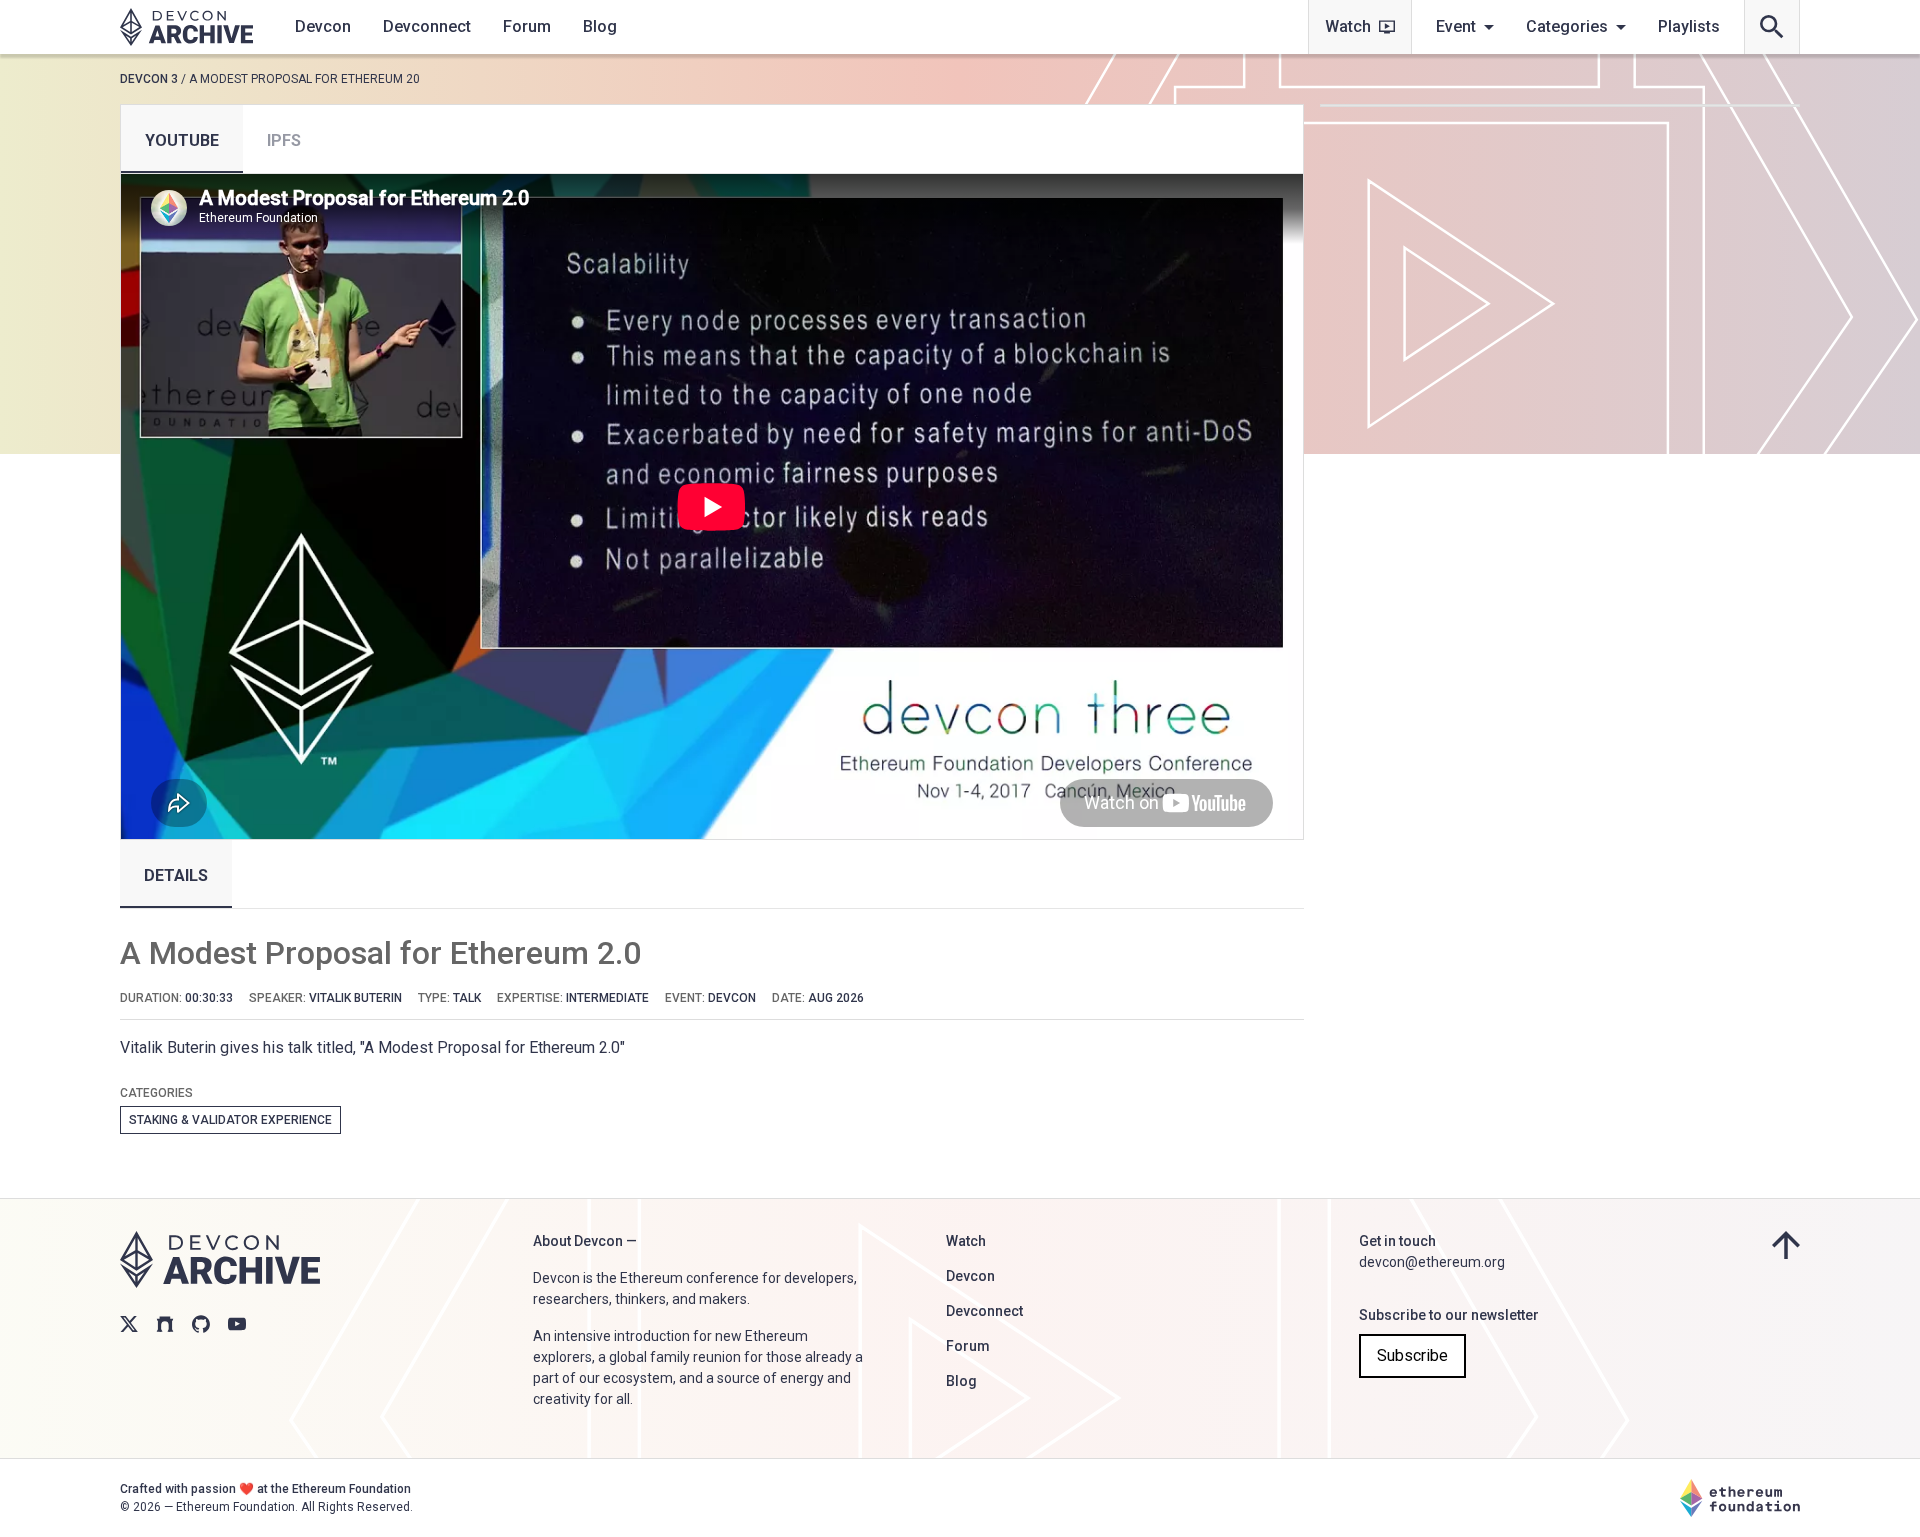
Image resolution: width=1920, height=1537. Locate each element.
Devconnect (427, 26)
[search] (1772, 27)
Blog (600, 26)
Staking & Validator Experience (230, 1120)
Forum (527, 26)
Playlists (1689, 26)
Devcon (323, 26)
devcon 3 (149, 79)
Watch (1348, 26)
